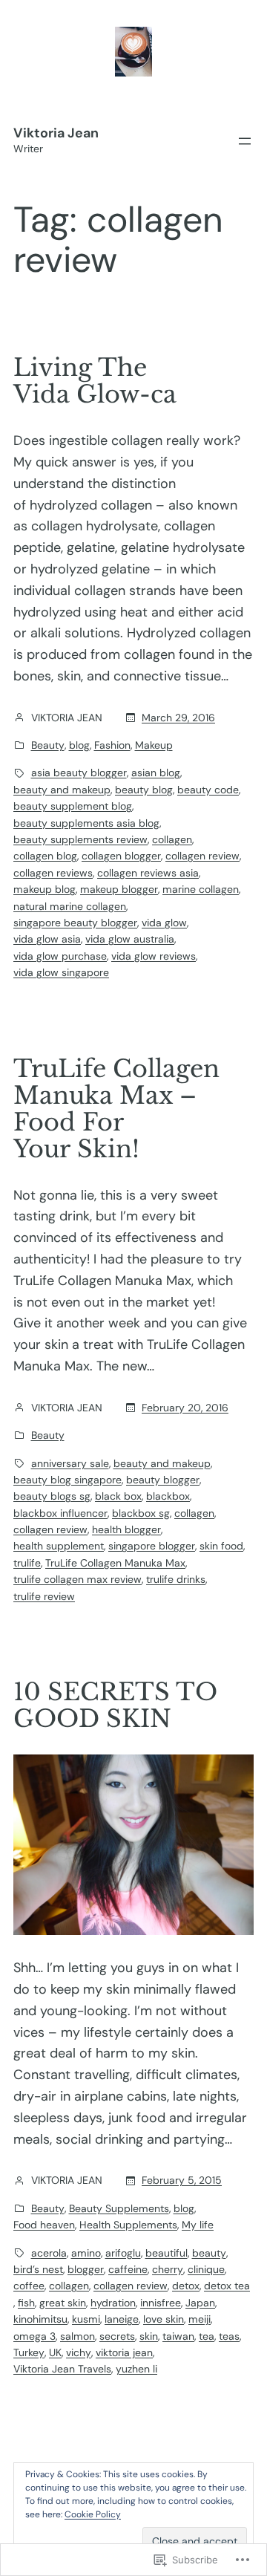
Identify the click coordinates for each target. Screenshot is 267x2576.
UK (55, 2352)
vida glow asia (47, 939)
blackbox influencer (60, 1513)
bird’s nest (38, 2269)
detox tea (227, 2286)
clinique (206, 2269)
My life (198, 2225)
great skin (63, 2303)
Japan (200, 2303)
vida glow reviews (154, 956)
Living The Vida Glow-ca (95, 381)
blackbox (168, 1496)
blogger (86, 2269)
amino (86, 2253)
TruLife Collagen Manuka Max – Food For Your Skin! (116, 1109)
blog (79, 745)
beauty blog (144, 790)
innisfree (161, 2303)
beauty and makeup (62, 790)
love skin (164, 2319)
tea (207, 2336)
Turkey (29, 2352)
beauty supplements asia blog (86, 823)
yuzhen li (136, 2369)
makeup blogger (119, 889)
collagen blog (45, 856)
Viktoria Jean (56, 133)
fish (26, 2303)
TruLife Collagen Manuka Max (115, 1563)
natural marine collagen (70, 906)
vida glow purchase (60, 956)
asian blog (156, 773)
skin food (221, 1546)
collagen (172, 839)
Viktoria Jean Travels (62, 2369)
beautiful (167, 2253)
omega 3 (34, 2336)
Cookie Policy (93, 2514)
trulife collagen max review (78, 1579)
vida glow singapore (61, 972)
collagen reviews (53, 873)
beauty (209, 2253)
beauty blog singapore (67, 1480)
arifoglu (123, 2253)
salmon (78, 2336)
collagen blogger (121, 856)
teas (229, 2336)
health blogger (126, 1529)
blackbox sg (141, 1513)
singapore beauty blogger (75, 923)
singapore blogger (152, 1546)
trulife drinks (176, 1579)
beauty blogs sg (52, 1496)
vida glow (164, 923)
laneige (122, 2319)
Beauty (48, 745)
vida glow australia (130, 939)
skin (149, 2336)
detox (186, 2286)
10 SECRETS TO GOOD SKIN (115, 1705)
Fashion (112, 745)
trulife (27, 1563)
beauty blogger (163, 1480)
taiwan (178, 2336)
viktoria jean (124, 2352)
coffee (29, 2286)
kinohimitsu (40, 2319)
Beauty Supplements (119, 2208)
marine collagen (201, 889)
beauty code (208, 790)
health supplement (59, 1546)
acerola (49, 2253)
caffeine (128, 2269)
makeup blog (44, 889)
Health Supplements (128, 2225)
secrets (117, 2336)
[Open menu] (245, 141)
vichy (79, 2352)
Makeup (154, 745)
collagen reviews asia (148, 873)
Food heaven (44, 2225)
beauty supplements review (80, 839)
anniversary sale (70, 1463)
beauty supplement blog (73, 806)
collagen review (202, 856)
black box (118, 1496)
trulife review (44, 1596)
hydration (113, 2303)
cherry (168, 2269)
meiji (200, 2319)
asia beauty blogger (79, 773)
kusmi (86, 2319)
